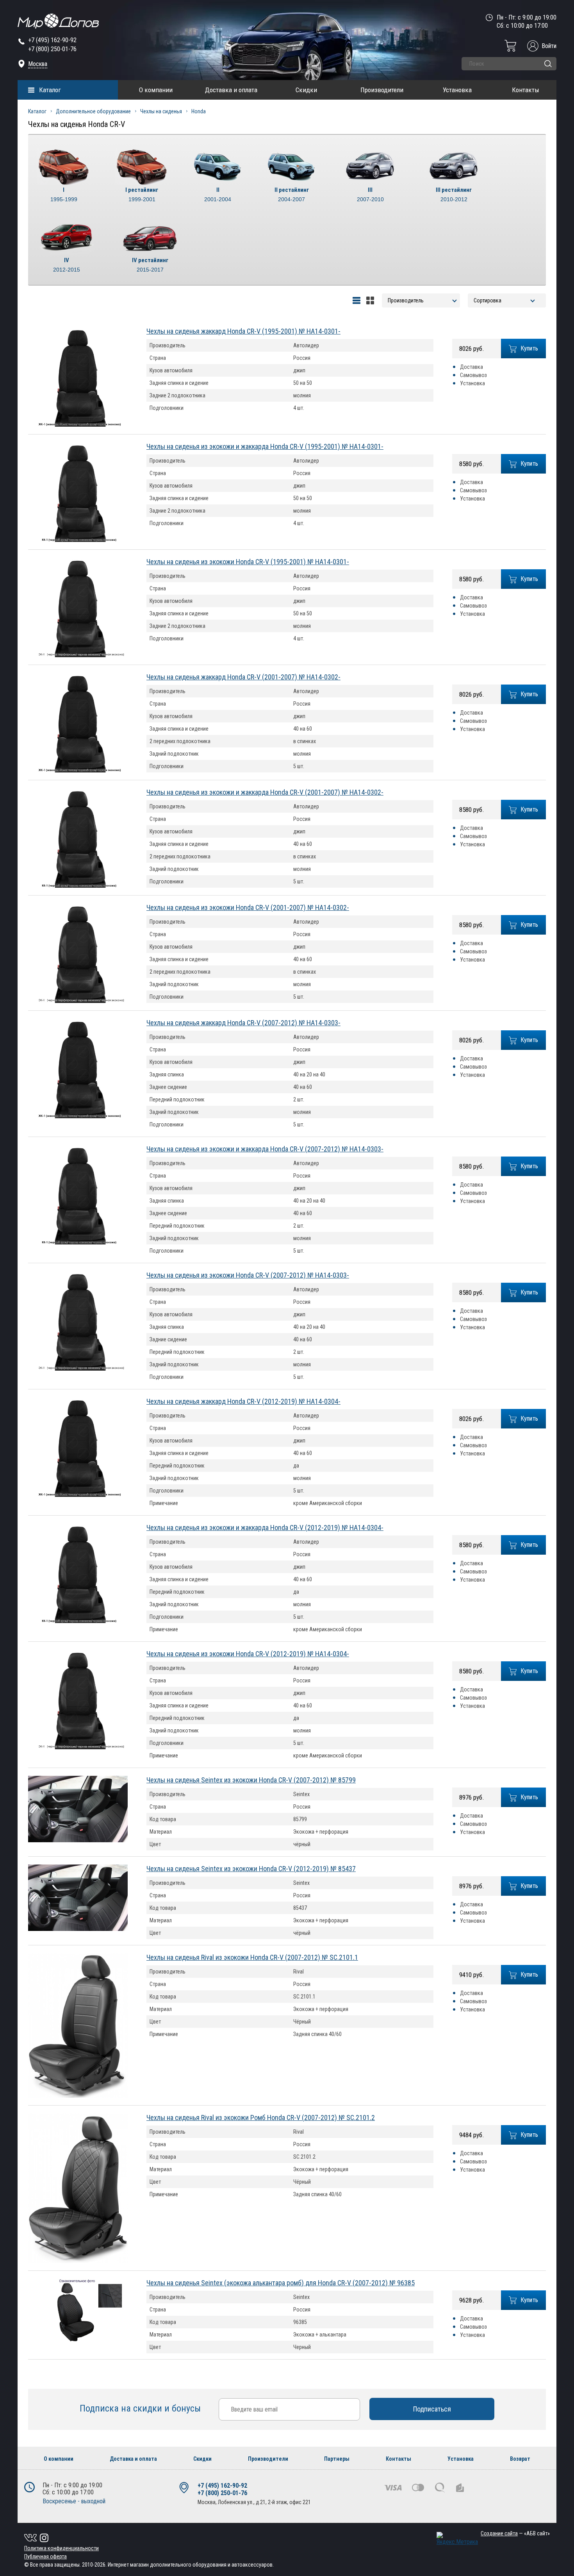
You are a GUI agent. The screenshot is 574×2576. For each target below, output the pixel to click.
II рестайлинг (292, 194)
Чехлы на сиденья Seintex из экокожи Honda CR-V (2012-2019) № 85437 (251, 1869)
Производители (382, 90)
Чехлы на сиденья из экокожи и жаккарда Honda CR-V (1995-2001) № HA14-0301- (265, 446)
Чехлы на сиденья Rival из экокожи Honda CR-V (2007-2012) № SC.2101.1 (252, 1957)
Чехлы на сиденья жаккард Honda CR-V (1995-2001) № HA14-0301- (243, 331)
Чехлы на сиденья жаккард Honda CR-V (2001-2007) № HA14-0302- (243, 677)
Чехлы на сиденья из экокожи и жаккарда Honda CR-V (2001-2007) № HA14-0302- (265, 792)
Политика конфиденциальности (61, 2548)
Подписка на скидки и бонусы (141, 2408)
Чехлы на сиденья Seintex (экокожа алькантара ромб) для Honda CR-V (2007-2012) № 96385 (281, 2283)
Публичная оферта (45, 2556)
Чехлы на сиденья (161, 111)
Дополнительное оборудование (93, 111)
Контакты (526, 90)
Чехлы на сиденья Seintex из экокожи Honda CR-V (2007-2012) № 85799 (251, 1780)
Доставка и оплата (231, 90)
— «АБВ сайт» (515, 2533)
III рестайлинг (454, 194)
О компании (156, 90)
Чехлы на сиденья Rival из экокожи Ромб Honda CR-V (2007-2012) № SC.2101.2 (261, 2117)
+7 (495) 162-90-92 (52, 40)
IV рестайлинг (150, 265)
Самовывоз (473, 375)
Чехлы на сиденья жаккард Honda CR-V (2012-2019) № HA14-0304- (243, 1401)
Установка (457, 90)
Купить (529, 348)
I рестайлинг (142, 194)
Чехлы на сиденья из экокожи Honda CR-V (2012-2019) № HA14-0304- (248, 1654)
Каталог (50, 90)
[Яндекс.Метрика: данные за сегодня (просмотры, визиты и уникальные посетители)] (457, 2539)
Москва (38, 64)
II (218, 194)
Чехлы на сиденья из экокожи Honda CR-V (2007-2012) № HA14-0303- (248, 1275)
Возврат (520, 2459)
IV (67, 265)
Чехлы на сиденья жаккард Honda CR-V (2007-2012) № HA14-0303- (243, 1023)
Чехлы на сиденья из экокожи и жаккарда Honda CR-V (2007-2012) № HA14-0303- (265, 1149)
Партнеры (337, 2459)
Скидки (306, 90)
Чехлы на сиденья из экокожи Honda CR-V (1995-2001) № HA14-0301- (248, 562)
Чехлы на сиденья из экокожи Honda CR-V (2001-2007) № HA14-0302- (248, 907)
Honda (199, 111)
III (370, 194)
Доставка (471, 367)
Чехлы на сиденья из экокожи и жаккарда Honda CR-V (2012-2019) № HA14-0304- (265, 1528)
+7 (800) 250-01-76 (52, 49)
